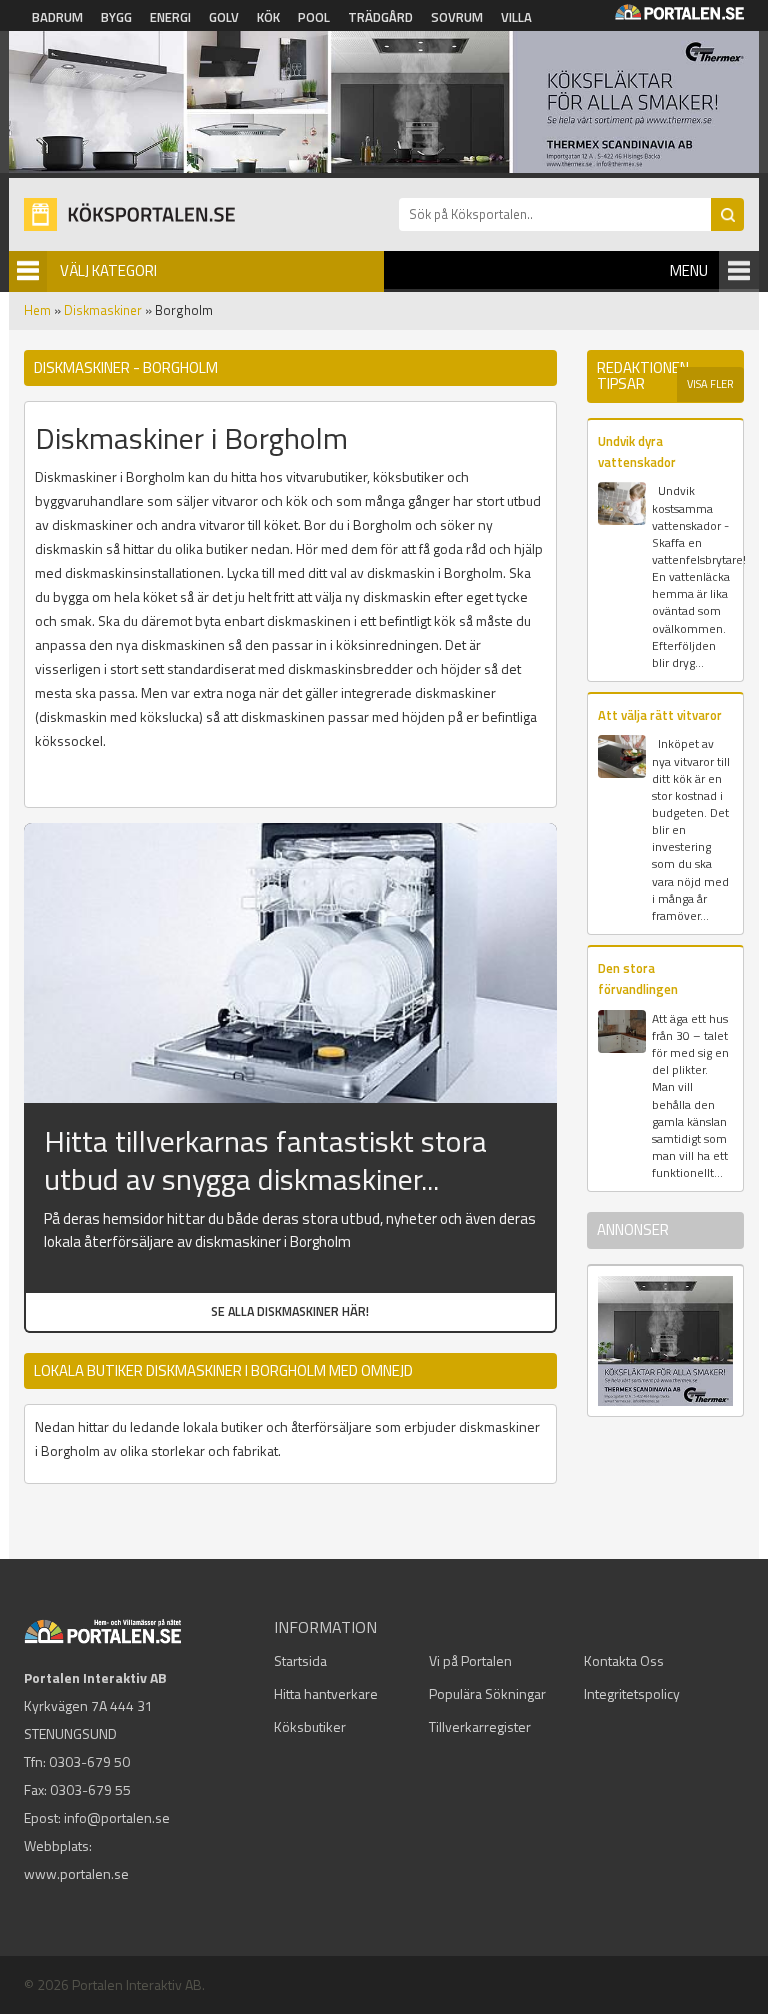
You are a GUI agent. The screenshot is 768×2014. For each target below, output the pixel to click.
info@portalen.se (117, 1817)
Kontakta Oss (624, 1660)
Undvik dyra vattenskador (637, 451)
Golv (224, 17)
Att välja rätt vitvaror (660, 715)
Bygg (116, 17)
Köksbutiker (310, 1726)
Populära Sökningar (487, 1693)
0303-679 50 (89, 1761)
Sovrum (457, 17)
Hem (37, 310)
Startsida (300, 1660)
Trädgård (380, 17)
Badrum (57, 17)
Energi (170, 17)
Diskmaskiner (103, 310)
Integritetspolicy (632, 1693)
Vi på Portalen (470, 1660)
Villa (516, 17)
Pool (314, 17)
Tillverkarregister (480, 1726)
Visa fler (710, 384)
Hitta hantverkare (326, 1693)
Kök (268, 17)
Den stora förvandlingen (638, 978)
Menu (689, 270)
